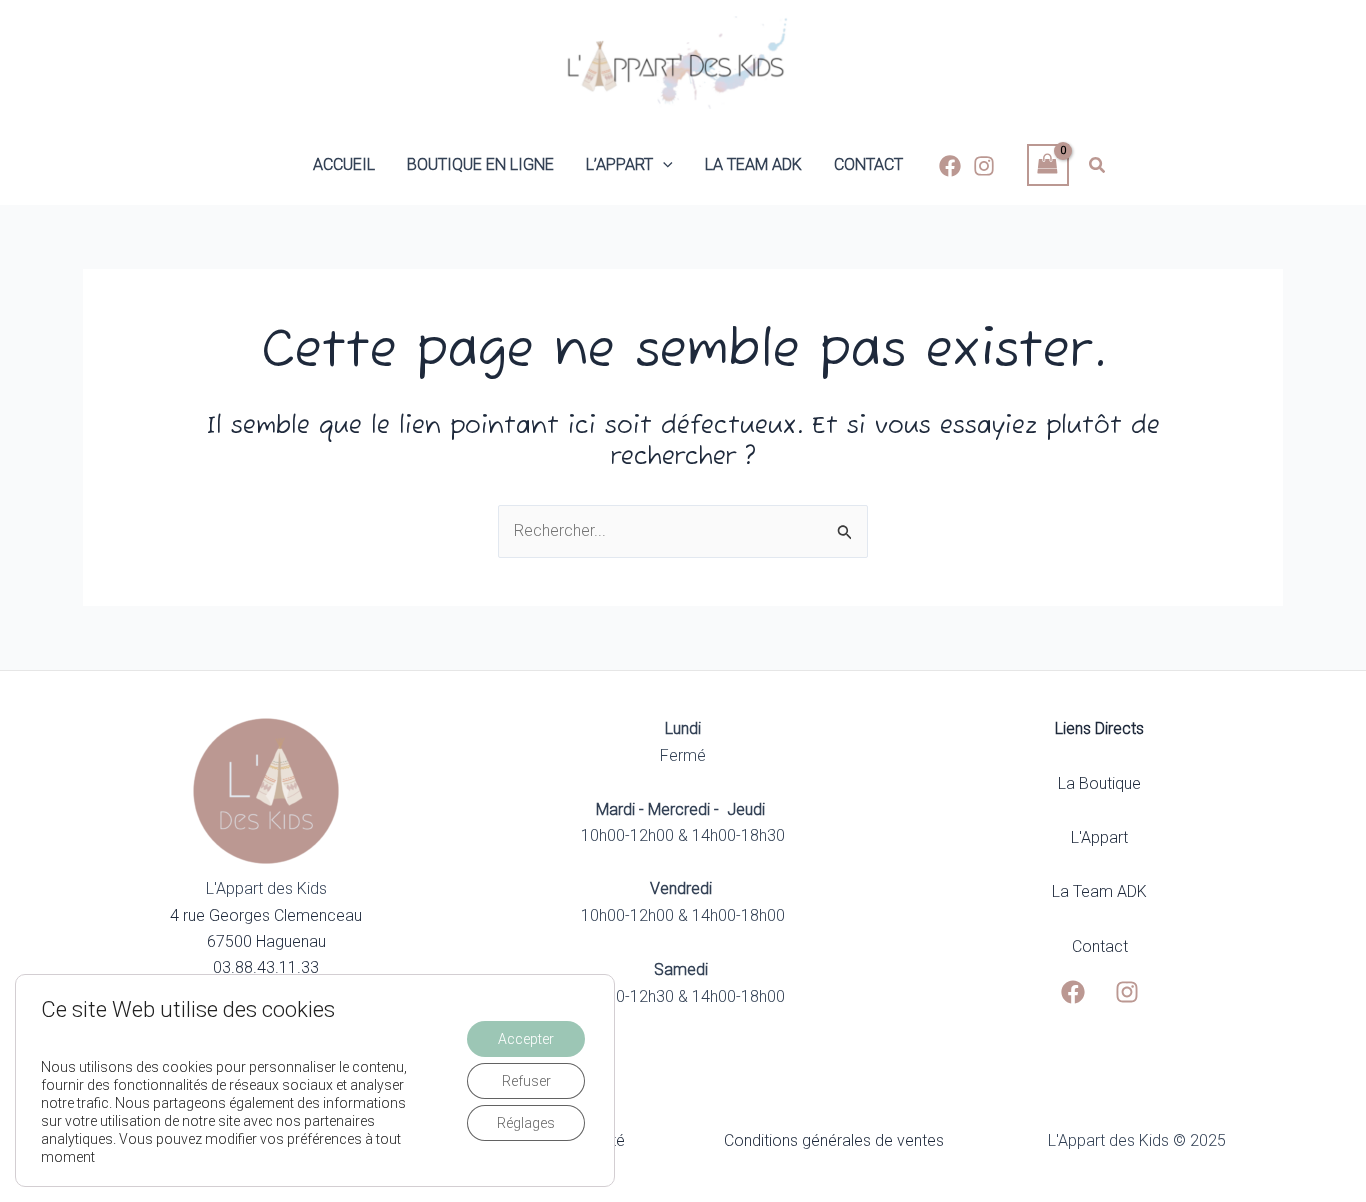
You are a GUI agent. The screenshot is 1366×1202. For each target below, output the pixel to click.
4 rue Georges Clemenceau (266, 915)
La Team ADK (1099, 891)
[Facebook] (950, 166)
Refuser (526, 1081)
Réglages (526, 1123)
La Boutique (1099, 783)
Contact (1100, 946)
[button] (663, 165)
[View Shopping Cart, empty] (1048, 164)
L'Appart (1099, 837)
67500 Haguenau (266, 941)
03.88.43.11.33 (266, 967)
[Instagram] (984, 166)
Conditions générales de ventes (834, 1140)
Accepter (526, 1039)
